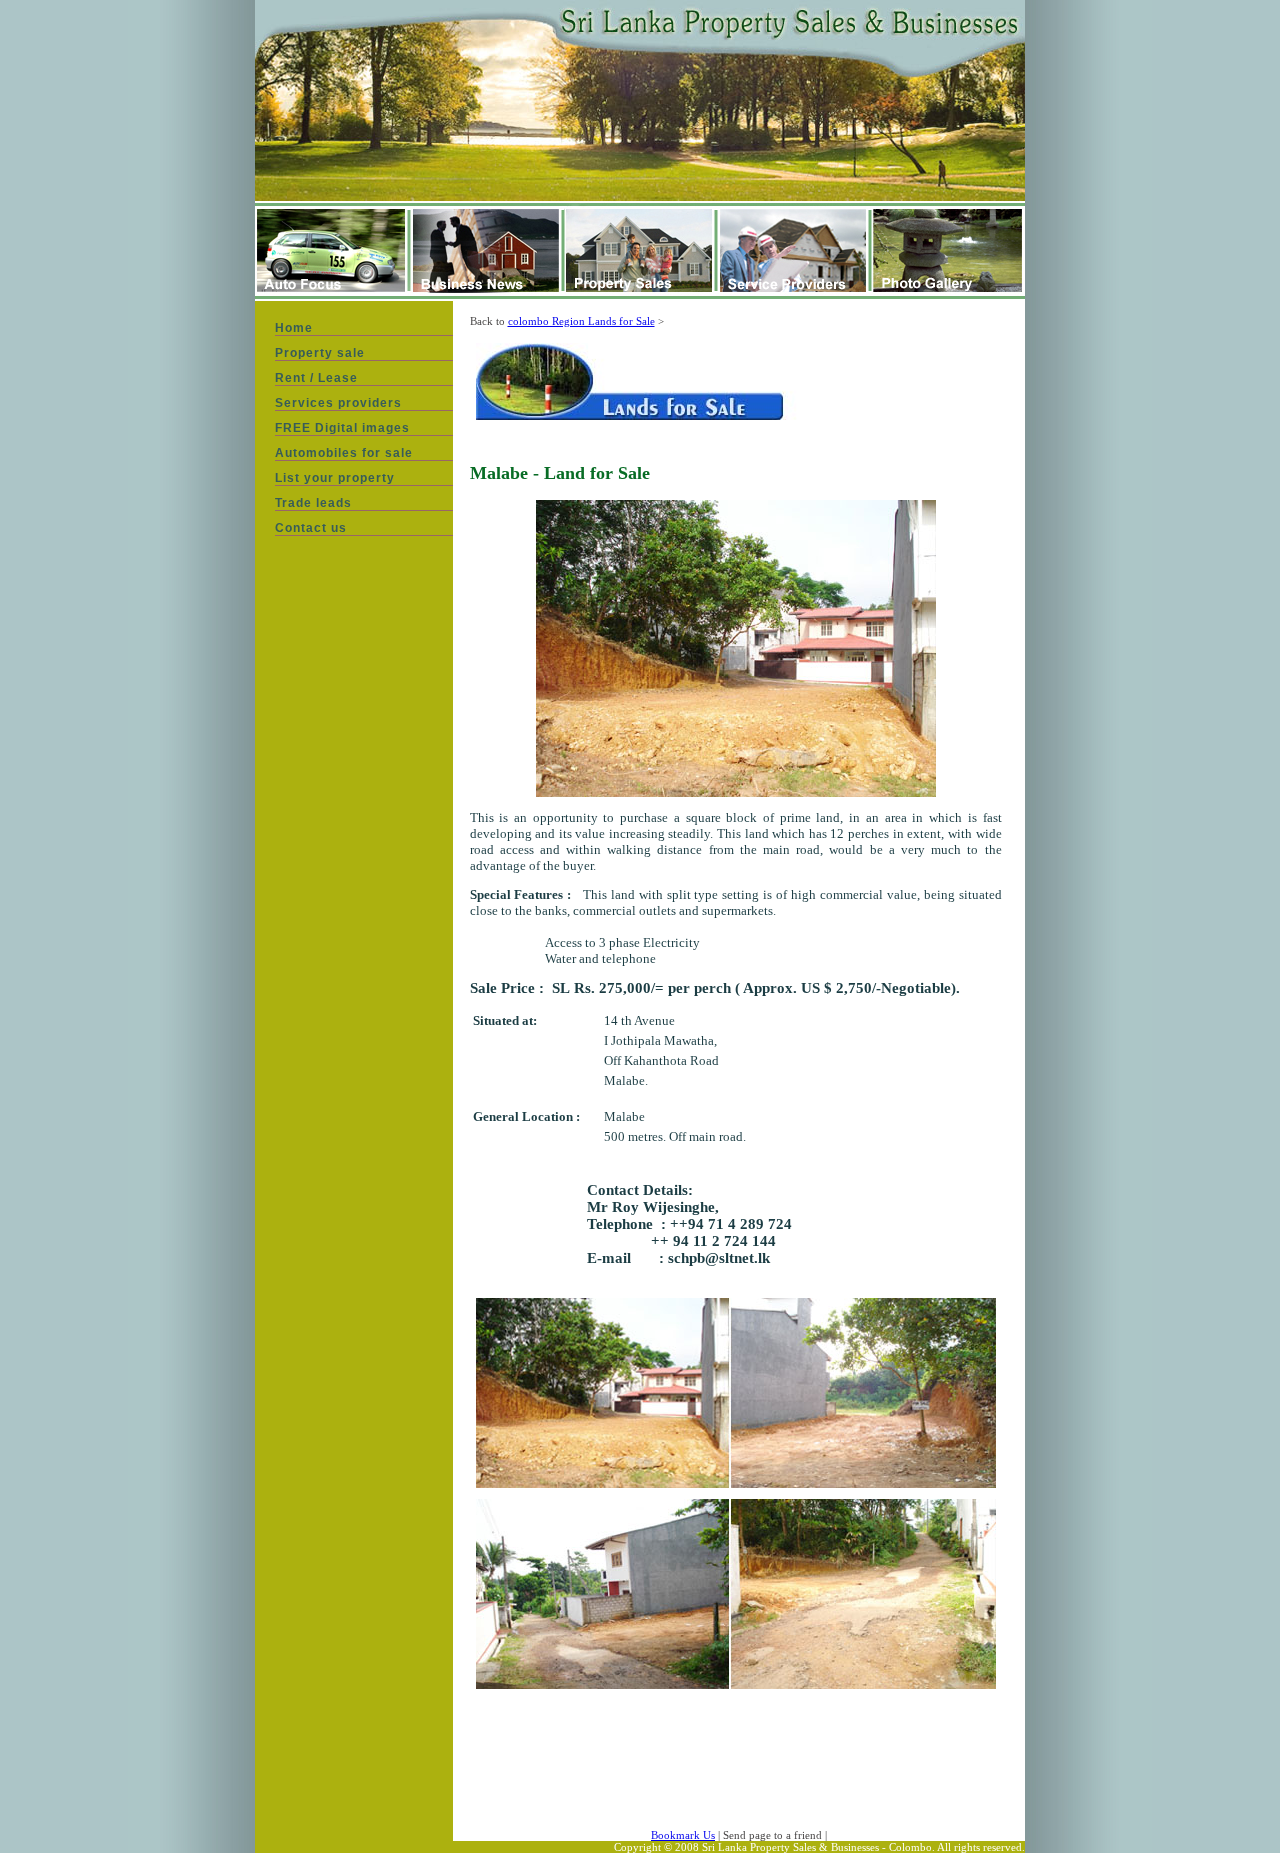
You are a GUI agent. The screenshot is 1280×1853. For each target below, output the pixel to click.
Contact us (311, 528)
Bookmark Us (683, 1835)
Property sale (320, 353)
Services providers (338, 403)
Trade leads (313, 503)
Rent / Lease (316, 378)
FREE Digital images (342, 428)
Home (294, 328)
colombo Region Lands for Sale (581, 321)
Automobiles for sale (344, 453)
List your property (335, 478)
